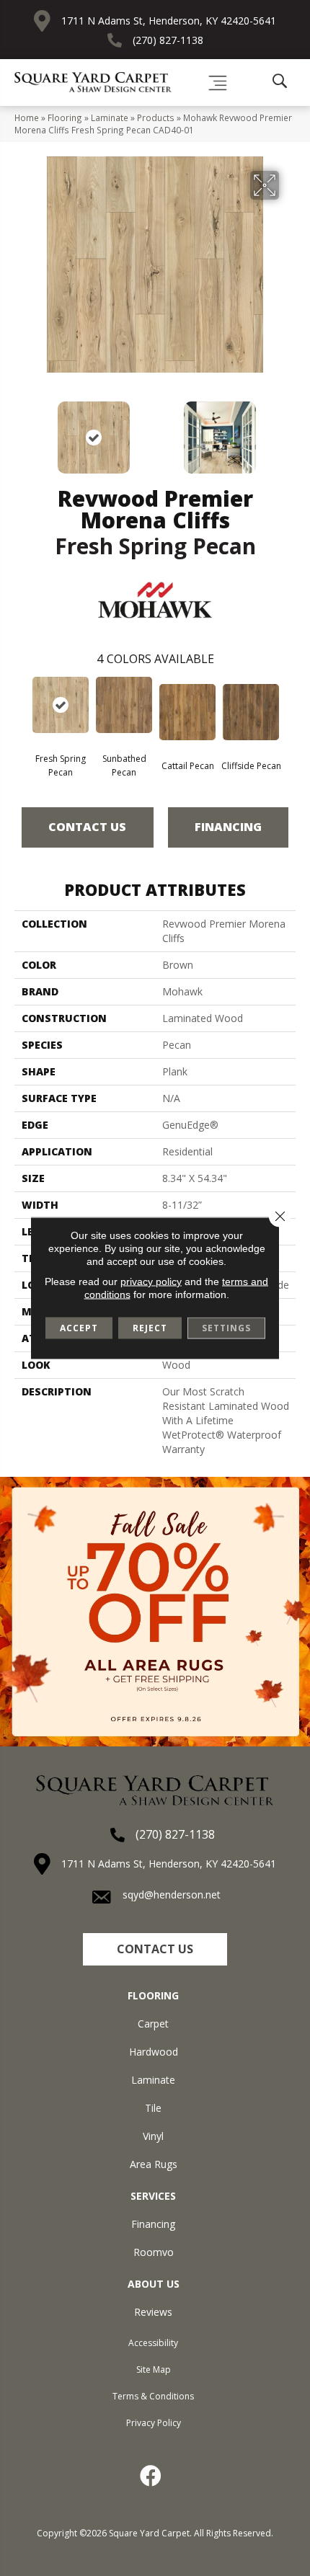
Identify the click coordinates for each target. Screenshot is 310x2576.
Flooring (65, 117)
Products (156, 117)
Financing (228, 827)
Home (27, 117)
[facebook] (151, 2476)
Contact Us (87, 827)
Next (288, 430)
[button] (155, 1949)
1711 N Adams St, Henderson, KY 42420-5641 (169, 21)
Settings (226, 1328)
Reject (150, 1328)
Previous (22, 430)
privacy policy (151, 1282)
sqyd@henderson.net (172, 1895)
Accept (79, 1328)
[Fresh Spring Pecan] (61, 705)
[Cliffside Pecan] (251, 712)
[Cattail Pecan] (187, 712)
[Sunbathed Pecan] (124, 705)
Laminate (110, 117)
